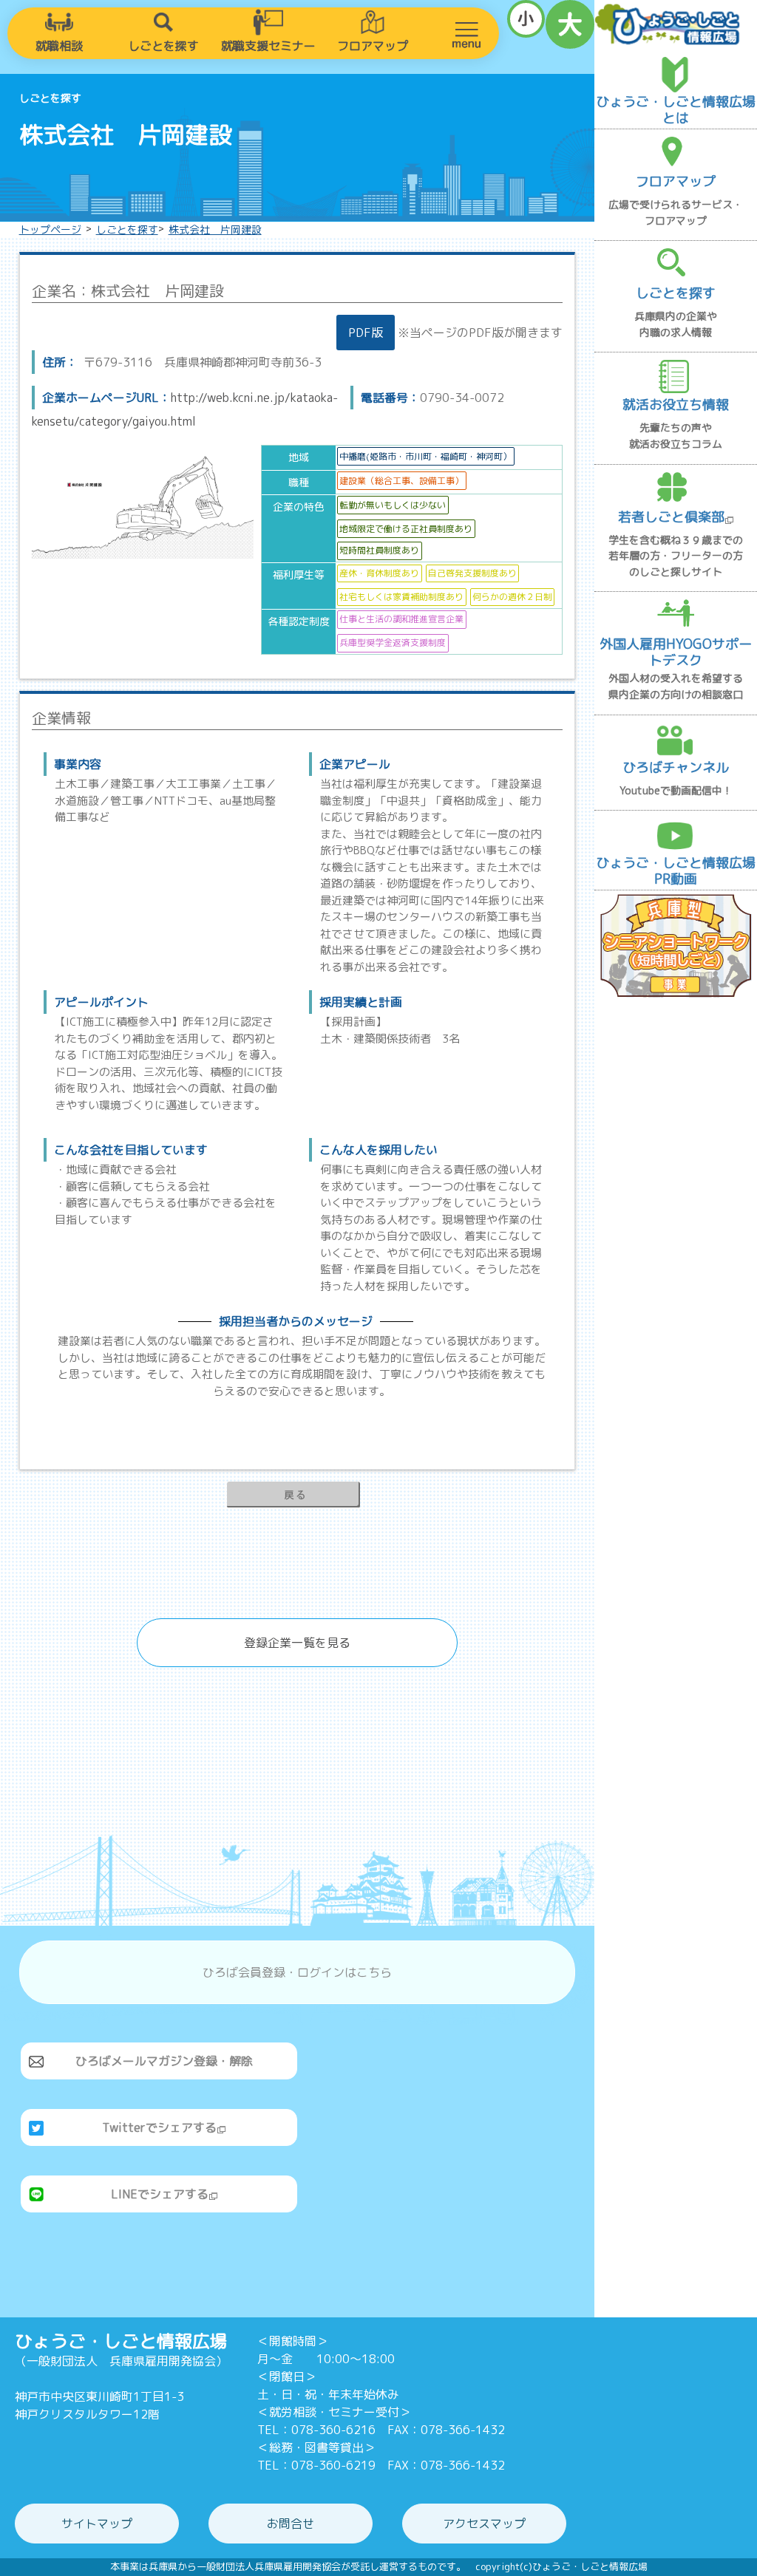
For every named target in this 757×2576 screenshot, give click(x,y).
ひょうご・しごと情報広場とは (676, 110)
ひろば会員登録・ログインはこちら (297, 1972)
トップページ (50, 229)
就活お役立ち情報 (676, 405)
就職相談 (59, 46)
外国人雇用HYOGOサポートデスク (676, 652)
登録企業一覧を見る (297, 1643)
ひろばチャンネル (676, 767)
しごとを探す (163, 46)
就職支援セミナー (268, 46)
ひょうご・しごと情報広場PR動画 (676, 871)
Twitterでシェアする (159, 2127)
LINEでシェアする (160, 2194)
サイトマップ (97, 2524)
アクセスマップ (484, 2524)
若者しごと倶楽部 (671, 517)
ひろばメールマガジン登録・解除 (164, 2061)
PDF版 (366, 333)
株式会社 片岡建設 (215, 229)
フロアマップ (373, 46)
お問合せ (291, 2524)
